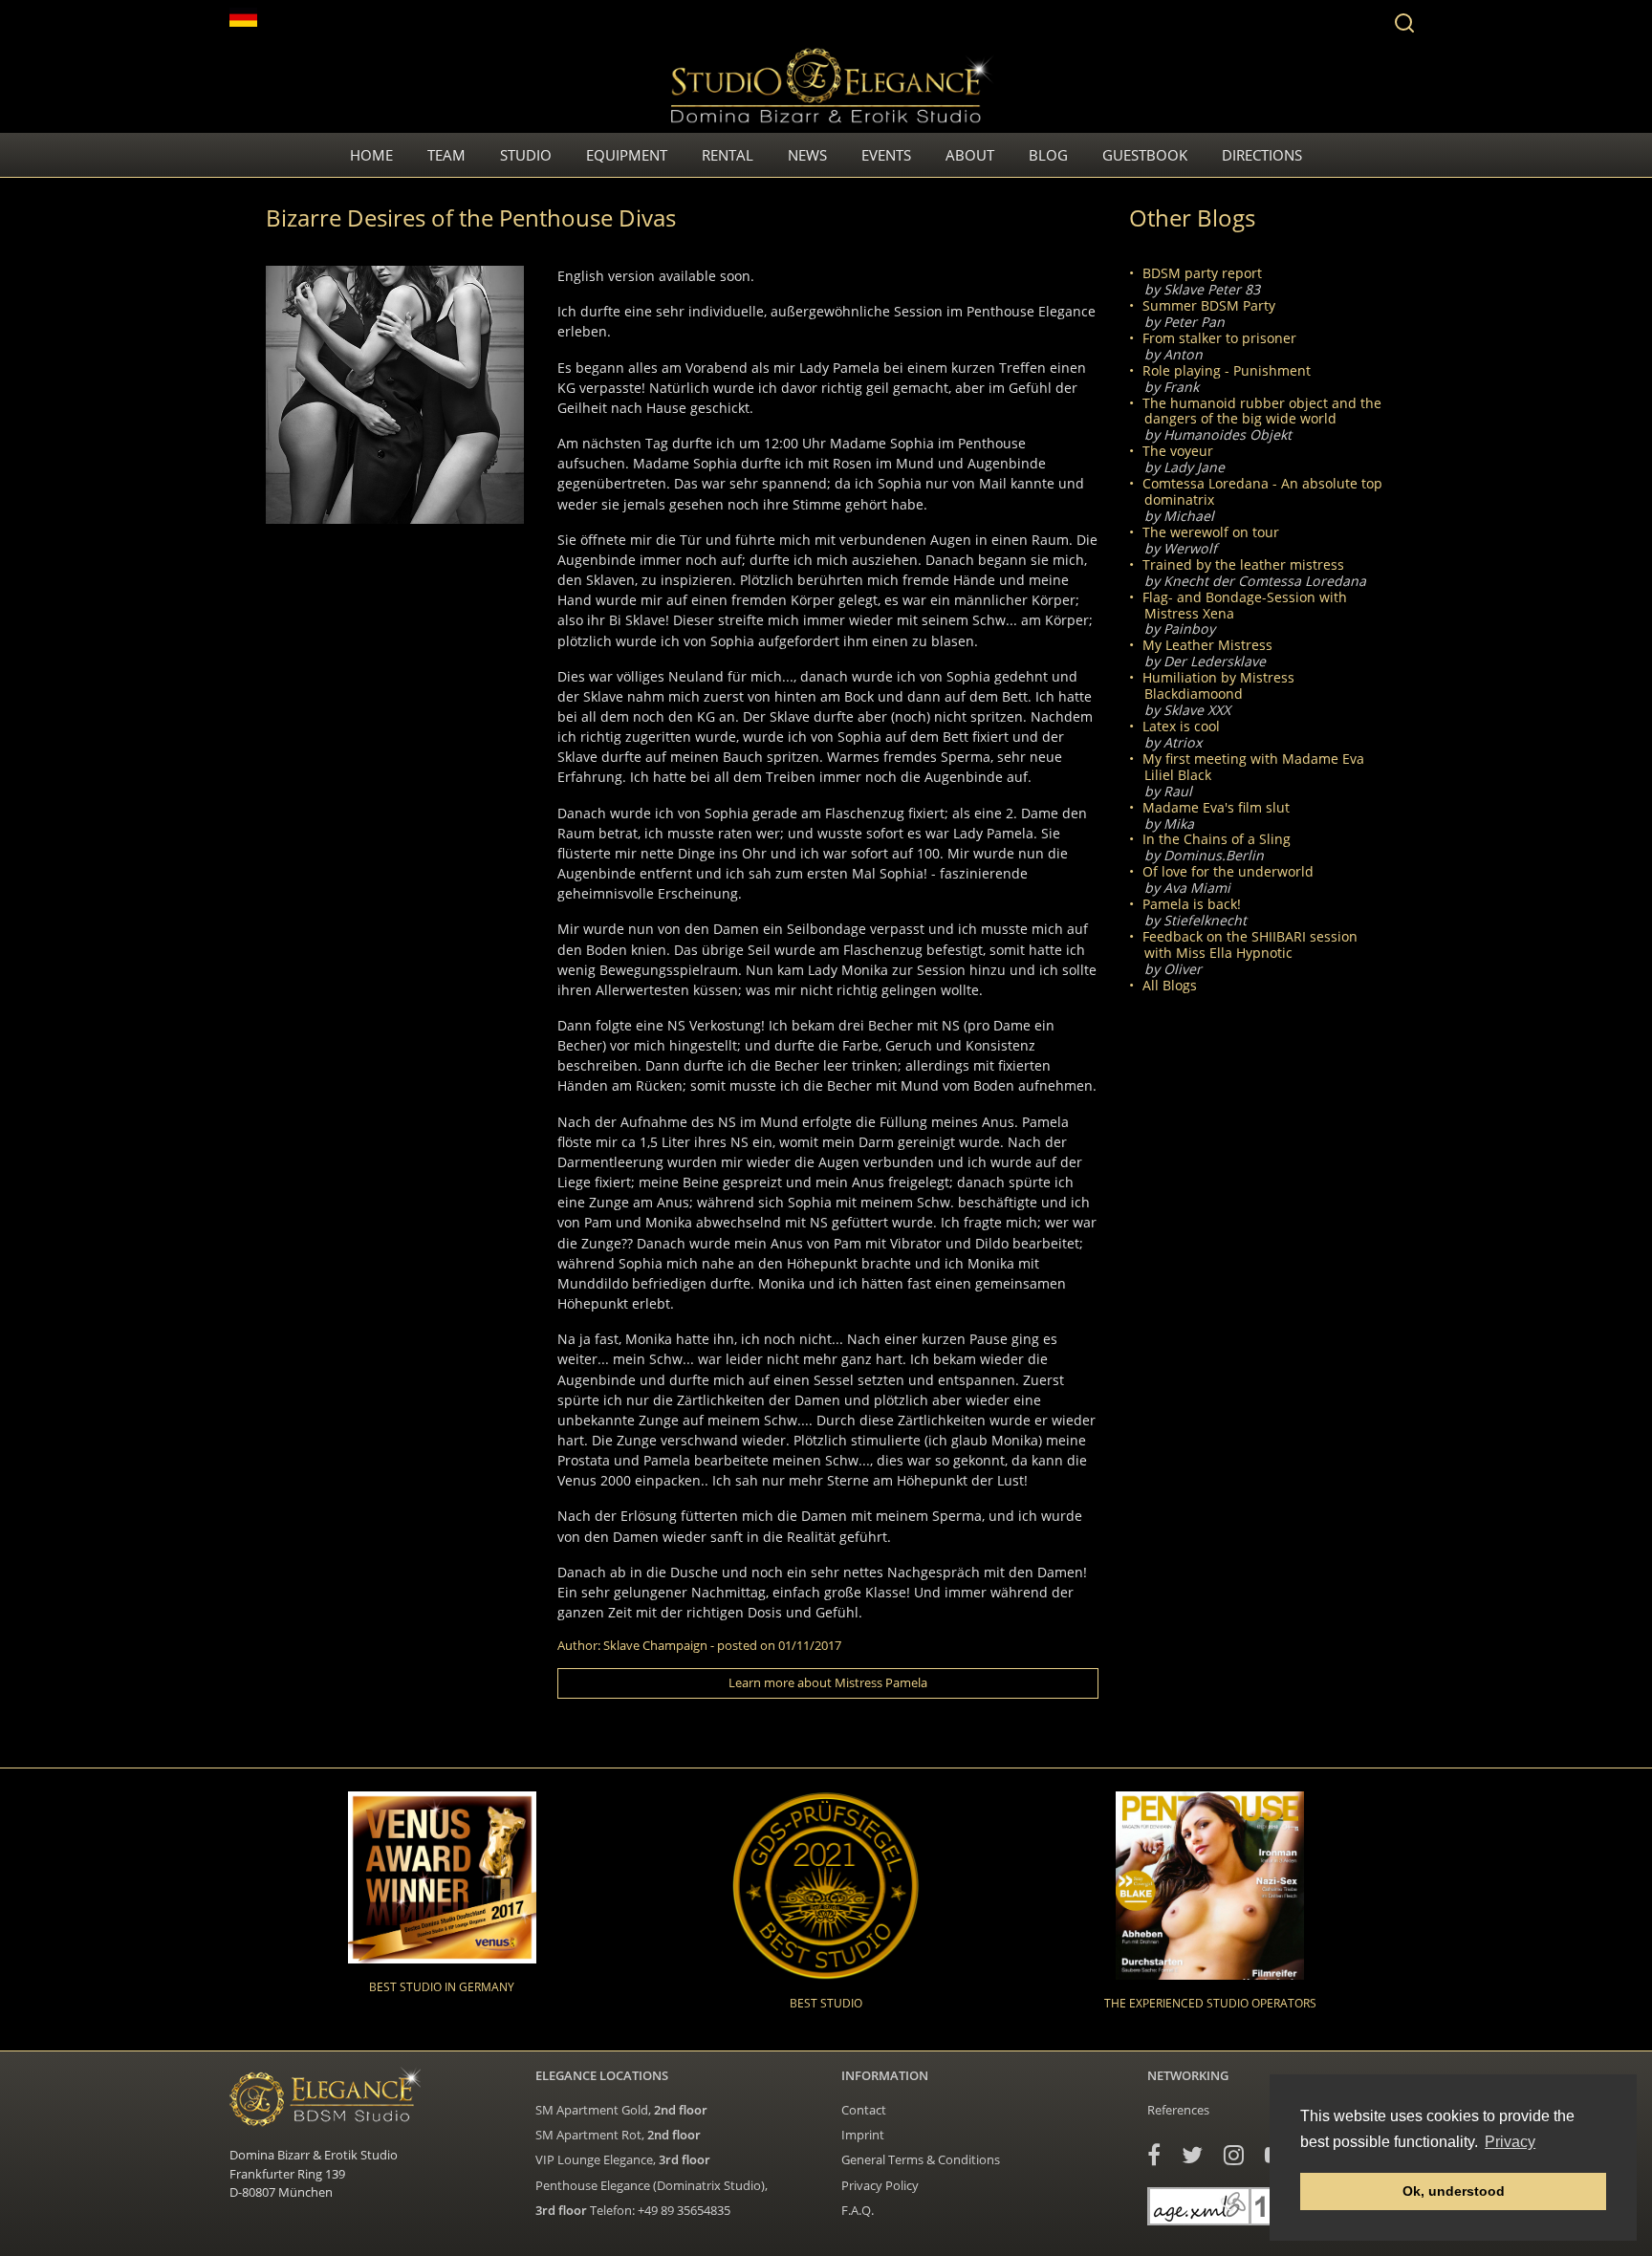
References (1178, 2110)
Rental (728, 155)
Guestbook (1145, 155)
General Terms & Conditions (921, 2159)
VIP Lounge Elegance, (623, 2159)
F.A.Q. (858, 2210)
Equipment (627, 155)
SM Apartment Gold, (621, 2110)
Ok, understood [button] (1454, 2191)
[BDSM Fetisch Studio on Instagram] (1234, 2154)
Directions (1262, 155)
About (970, 155)
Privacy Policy (880, 2185)
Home (371, 155)
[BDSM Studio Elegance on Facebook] (1154, 2154)
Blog (1048, 155)
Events (886, 155)
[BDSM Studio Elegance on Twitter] (1192, 2154)
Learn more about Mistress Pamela (828, 1682)
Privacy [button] (1510, 2142)
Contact (864, 2110)
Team (446, 155)
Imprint (863, 2135)
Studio (526, 155)
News (807, 155)
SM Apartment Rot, (618, 2135)
